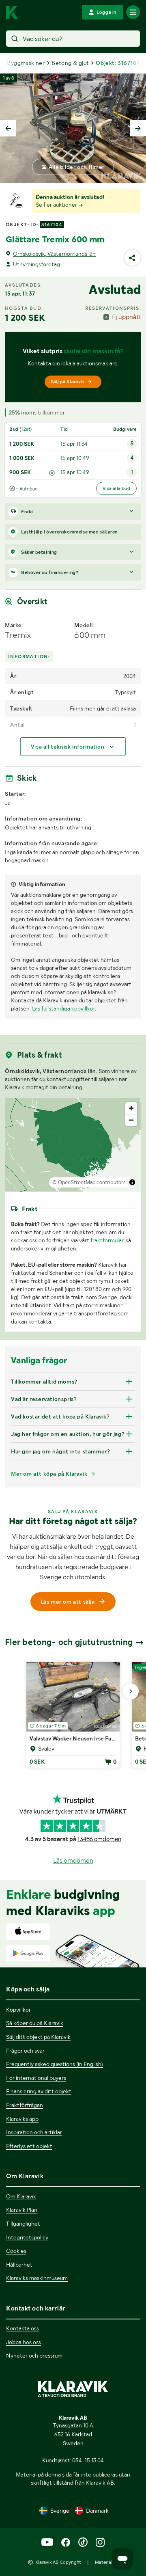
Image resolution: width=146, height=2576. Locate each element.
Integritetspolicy (27, 2237)
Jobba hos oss (24, 2342)
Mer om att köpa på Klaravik (49, 1474)
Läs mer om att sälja (68, 1602)
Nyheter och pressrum (34, 2356)
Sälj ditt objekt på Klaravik (38, 2037)
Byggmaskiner (26, 63)
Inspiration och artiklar (34, 2132)
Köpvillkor (18, 2010)
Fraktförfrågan (25, 2105)
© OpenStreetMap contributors (89, 1182)
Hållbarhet (19, 2265)
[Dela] (132, 258)
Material (104, 2562)
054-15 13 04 (88, 2460)
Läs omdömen (73, 1860)
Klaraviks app (22, 2119)
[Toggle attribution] (132, 1182)
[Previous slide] (8, 128)
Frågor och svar (25, 2051)
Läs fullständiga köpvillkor (63, 1008)
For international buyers (36, 2078)
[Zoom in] (131, 1108)
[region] (73, 1145)
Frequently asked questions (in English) (55, 2064)
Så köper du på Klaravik (35, 2023)
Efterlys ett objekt (29, 2146)
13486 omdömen (99, 1839)
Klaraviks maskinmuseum (37, 2278)
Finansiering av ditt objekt (39, 2091)
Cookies (16, 2251)
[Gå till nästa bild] (131, 1691)
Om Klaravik (21, 2196)
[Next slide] (138, 128)
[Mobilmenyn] (133, 12)
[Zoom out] (131, 1120)
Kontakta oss (23, 2328)
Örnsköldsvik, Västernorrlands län (54, 254)
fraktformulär (107, 1240)
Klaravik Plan (22, 2210)
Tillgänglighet (23, 2224)
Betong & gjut (70, 63)
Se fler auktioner (57, 205)
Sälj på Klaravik (68, 382)
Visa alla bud (116, 488)
